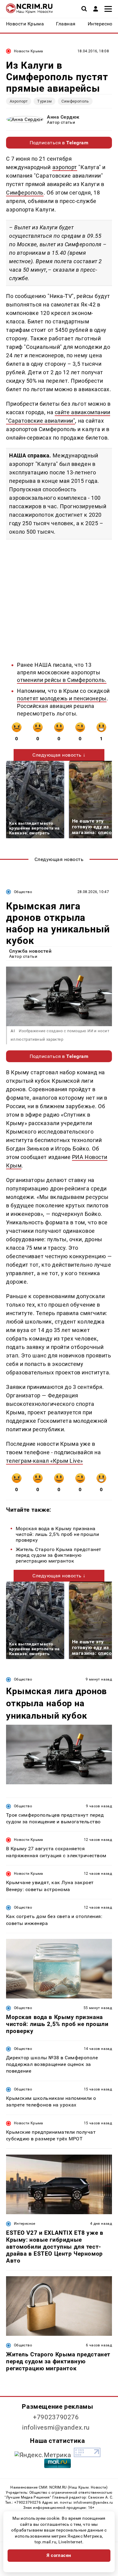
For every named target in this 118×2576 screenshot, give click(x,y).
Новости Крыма (29, 51)
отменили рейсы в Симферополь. (62, 680)
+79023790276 (56, 2417)
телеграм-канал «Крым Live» (44, 1461)
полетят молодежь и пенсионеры (62, 698)
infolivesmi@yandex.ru (56, 2427)
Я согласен (59, 2555)
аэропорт (65, 167)
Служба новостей (30, 951)
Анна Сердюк (63, 117)
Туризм (44, 101)
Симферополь (75, 101)
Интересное (25, 2224)
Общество (23, 892)
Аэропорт (19, 101)
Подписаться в (59, 143)
